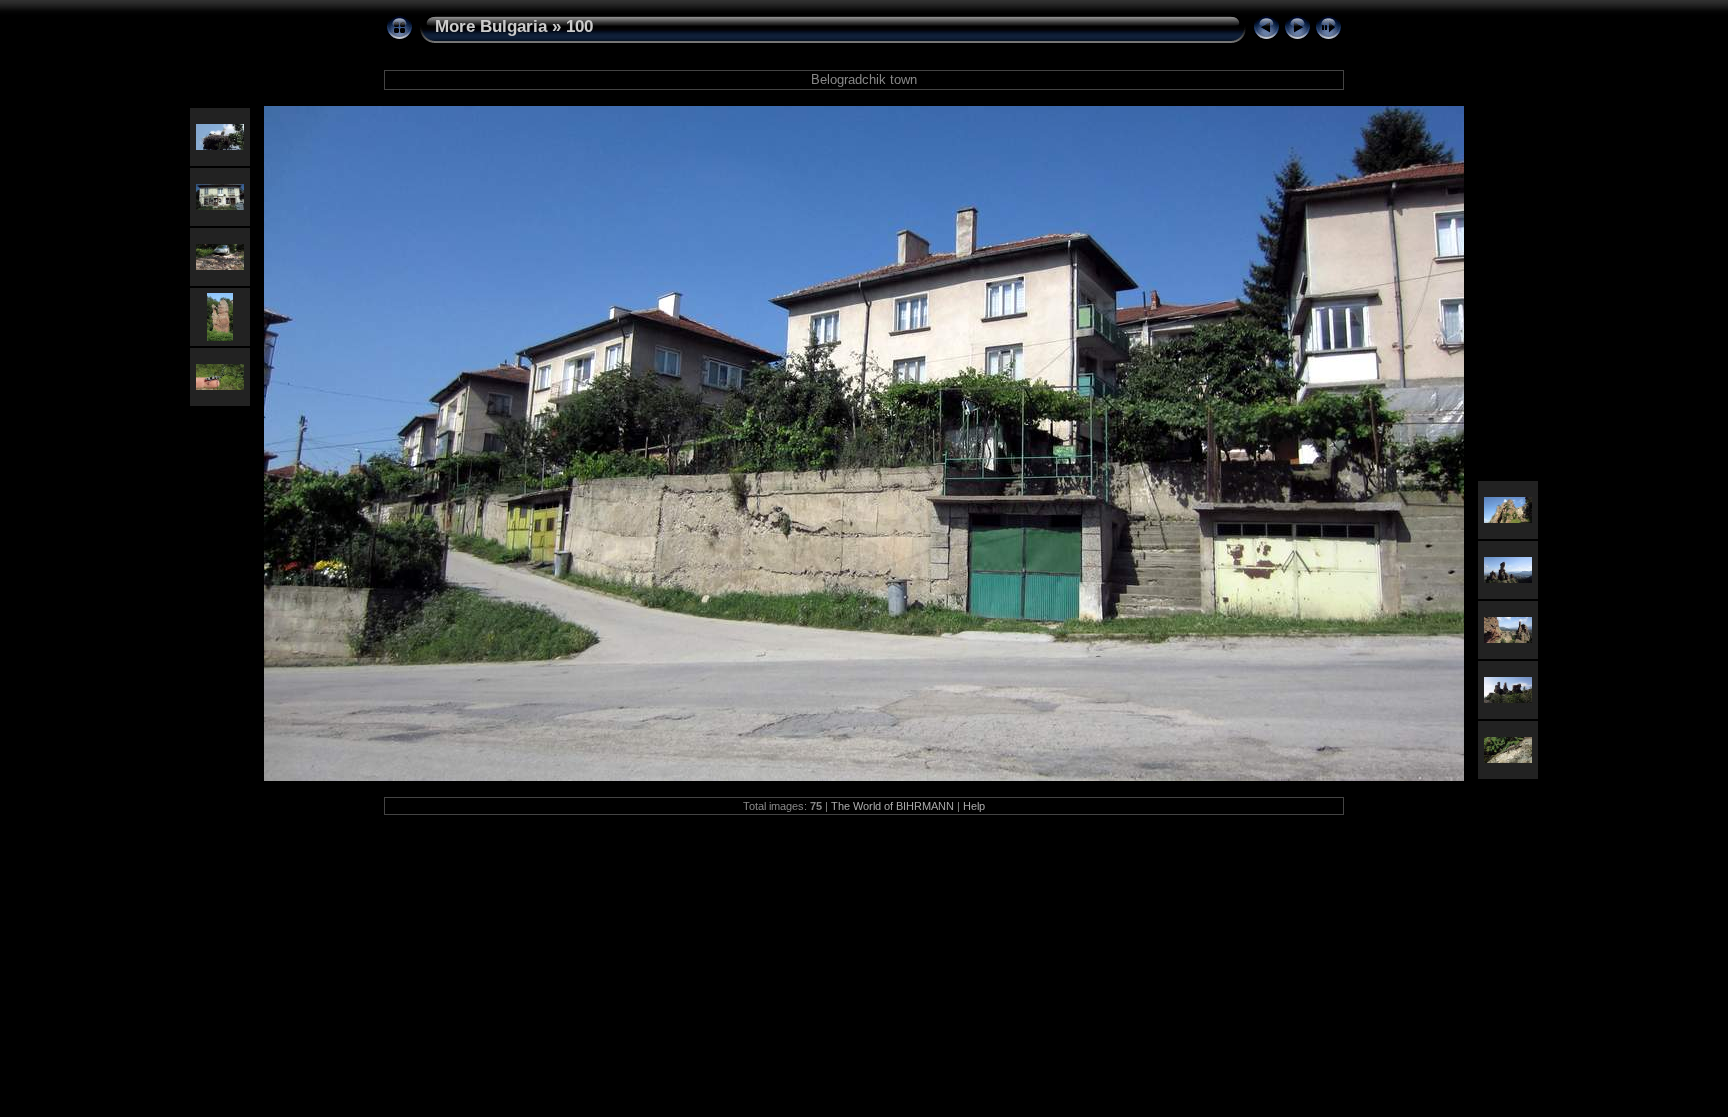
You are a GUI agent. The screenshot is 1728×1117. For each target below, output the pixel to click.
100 (579, 26)
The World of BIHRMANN (892, 806)
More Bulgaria (491, 26)
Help (974, 806)
